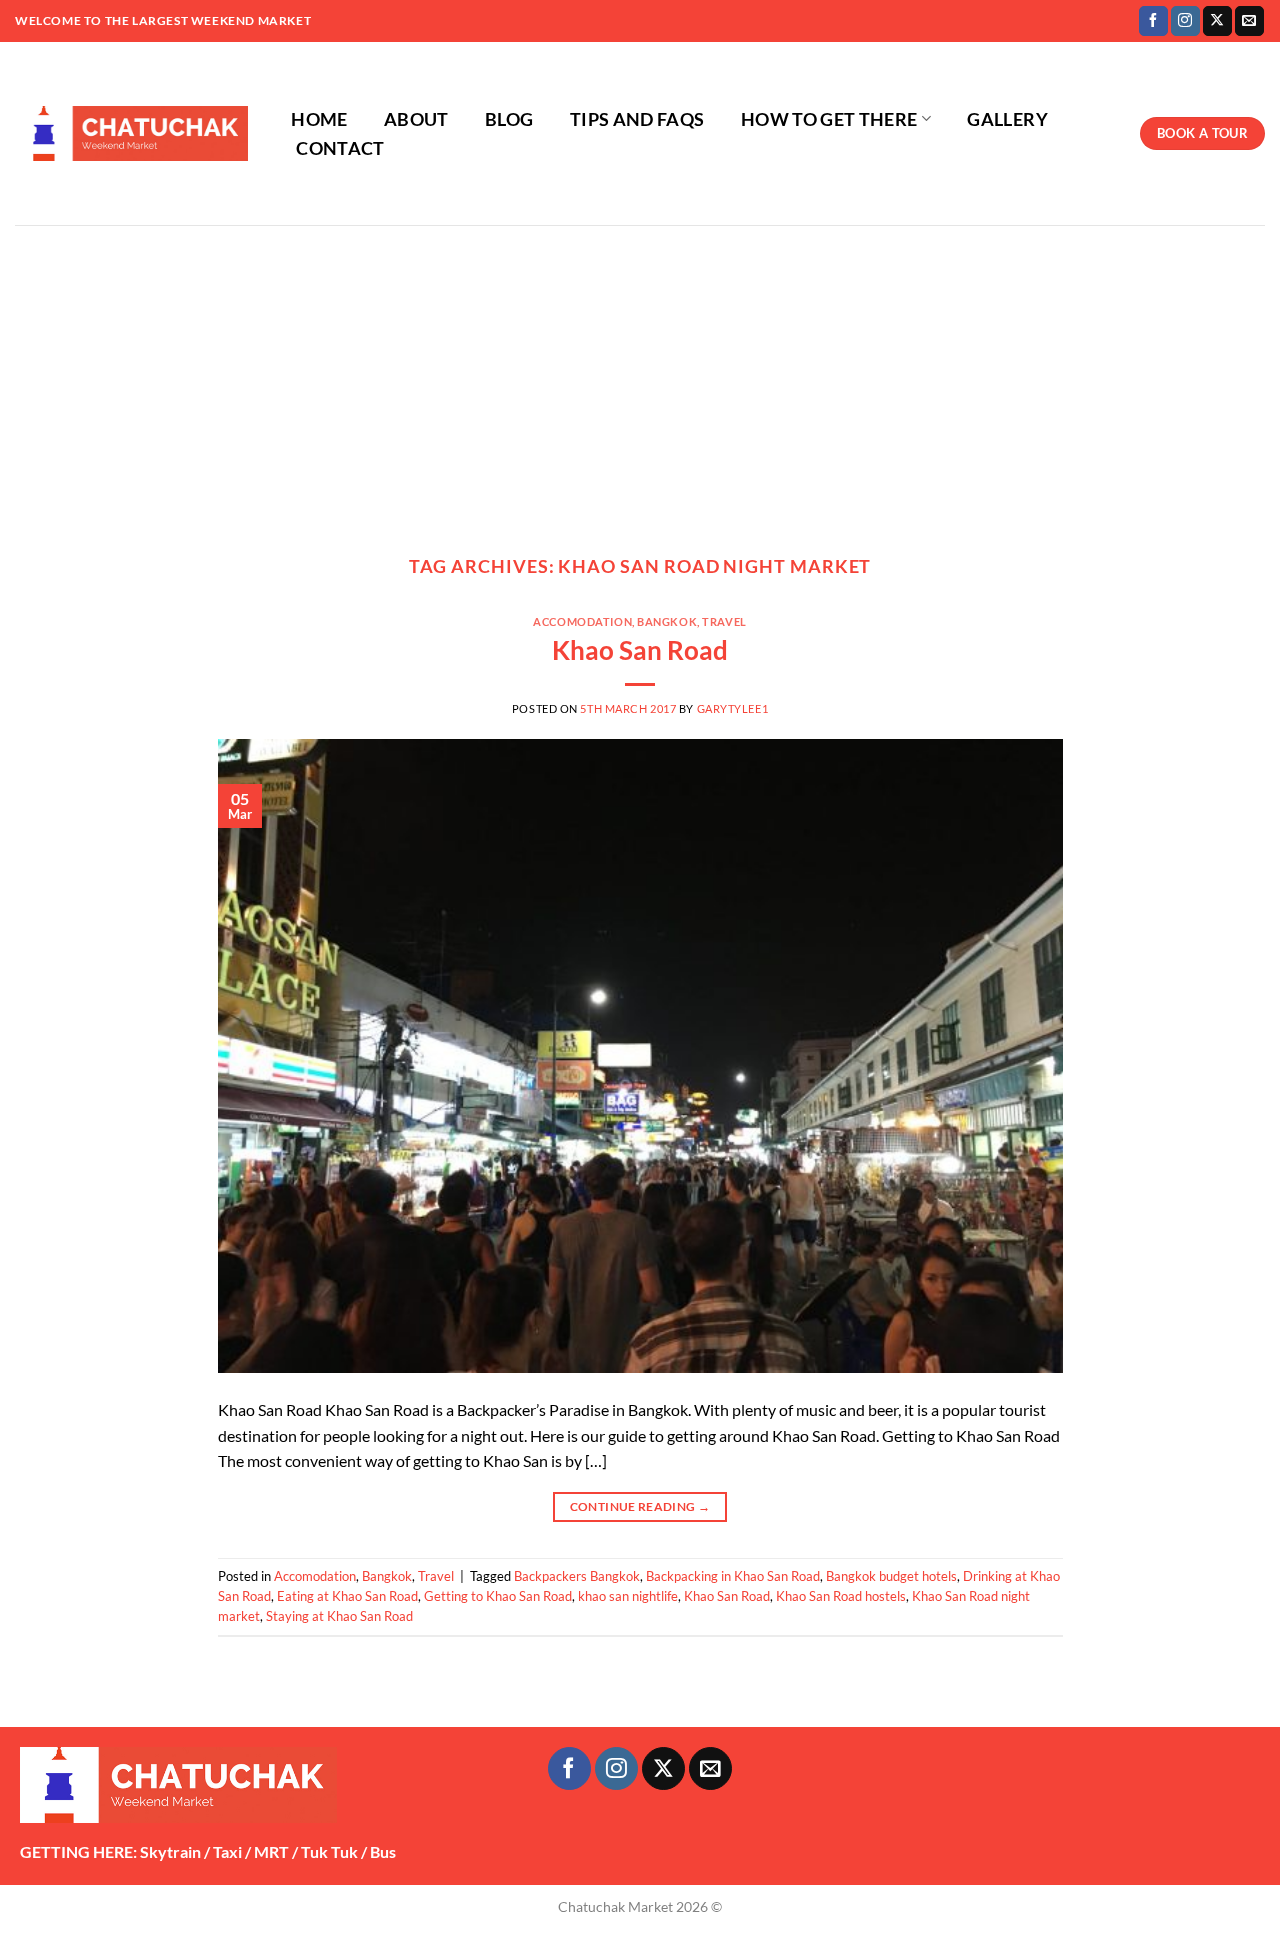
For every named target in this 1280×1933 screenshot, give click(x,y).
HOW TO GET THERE (829, 119)
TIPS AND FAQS (637, 119)
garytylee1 (733, 708)
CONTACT (340, 148)
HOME (319, 119)
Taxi (227, 1851)
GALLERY (1007, 119)
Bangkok (667, 621)
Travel (724, 621)
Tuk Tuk (329, 1851)
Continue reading (640, 1506)
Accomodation (582, 621)
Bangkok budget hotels (891, 1576)
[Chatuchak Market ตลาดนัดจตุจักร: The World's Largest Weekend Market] (131, 134)
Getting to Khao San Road (498, 1596)
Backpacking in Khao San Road (733, 1576)
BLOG (509, 119)
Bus (383, 1851)
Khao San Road (640, 650)
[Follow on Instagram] (1185, 21)
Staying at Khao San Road (339, 1616)
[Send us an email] (1249, 21)
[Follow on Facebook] (1153, 21)
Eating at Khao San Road (347, 1596)
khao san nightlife (628, 1596)
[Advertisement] (640, 375)
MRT (271, 1851)
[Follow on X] (1217, 21)
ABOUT (416, 119)
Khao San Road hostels (841, 1596)
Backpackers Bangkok (577, 1576)
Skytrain (170, 1851)
